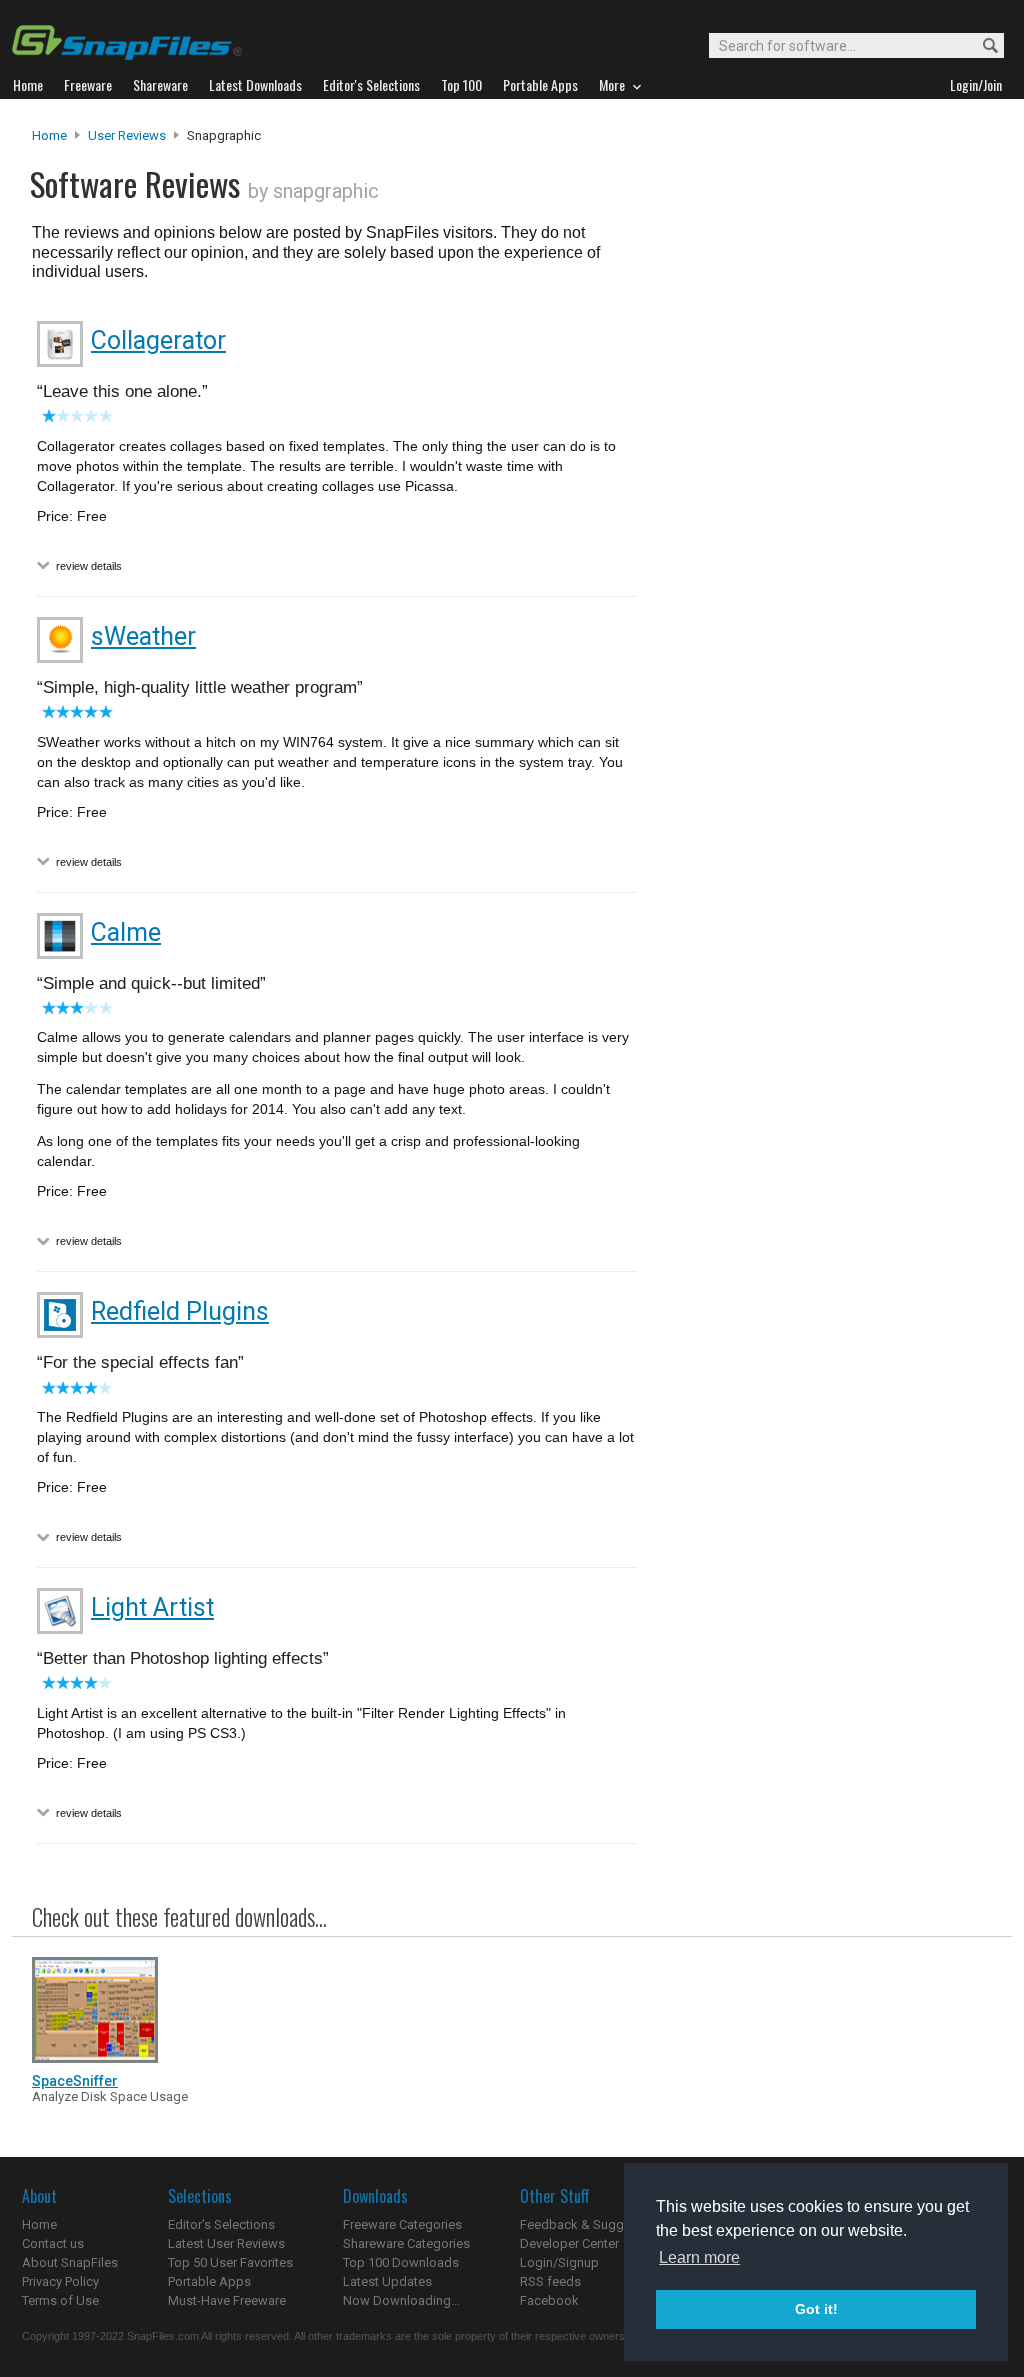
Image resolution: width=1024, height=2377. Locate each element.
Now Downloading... (401, 2300)
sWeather (143, 636)
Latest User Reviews (226, 2243)
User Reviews (127, 135)
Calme (126, 932)
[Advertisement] (822, 533)
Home (49, 135)
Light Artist (152, 1607)
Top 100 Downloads (401, 2262)
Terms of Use (60, 2300)
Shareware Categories (406, 2243)
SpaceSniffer (75, 2081)
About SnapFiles (70, 2262)
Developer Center (569, 2243)
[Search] (981, 46)
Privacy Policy (60, 2281)
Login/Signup (559, 2262)
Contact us (53, 2243)
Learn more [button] (699, 2257)
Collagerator (158, 340)
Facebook (549, 2300)
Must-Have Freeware (227, 2300)
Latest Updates (387, 2281)
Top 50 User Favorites (230, 2262)
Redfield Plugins (180, 1311)
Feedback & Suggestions (593, 2224)
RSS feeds (550, 2281)
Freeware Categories (402, 2224)
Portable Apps (209, 2281)
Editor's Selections (221, 2224)
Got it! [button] (816, 2309)
